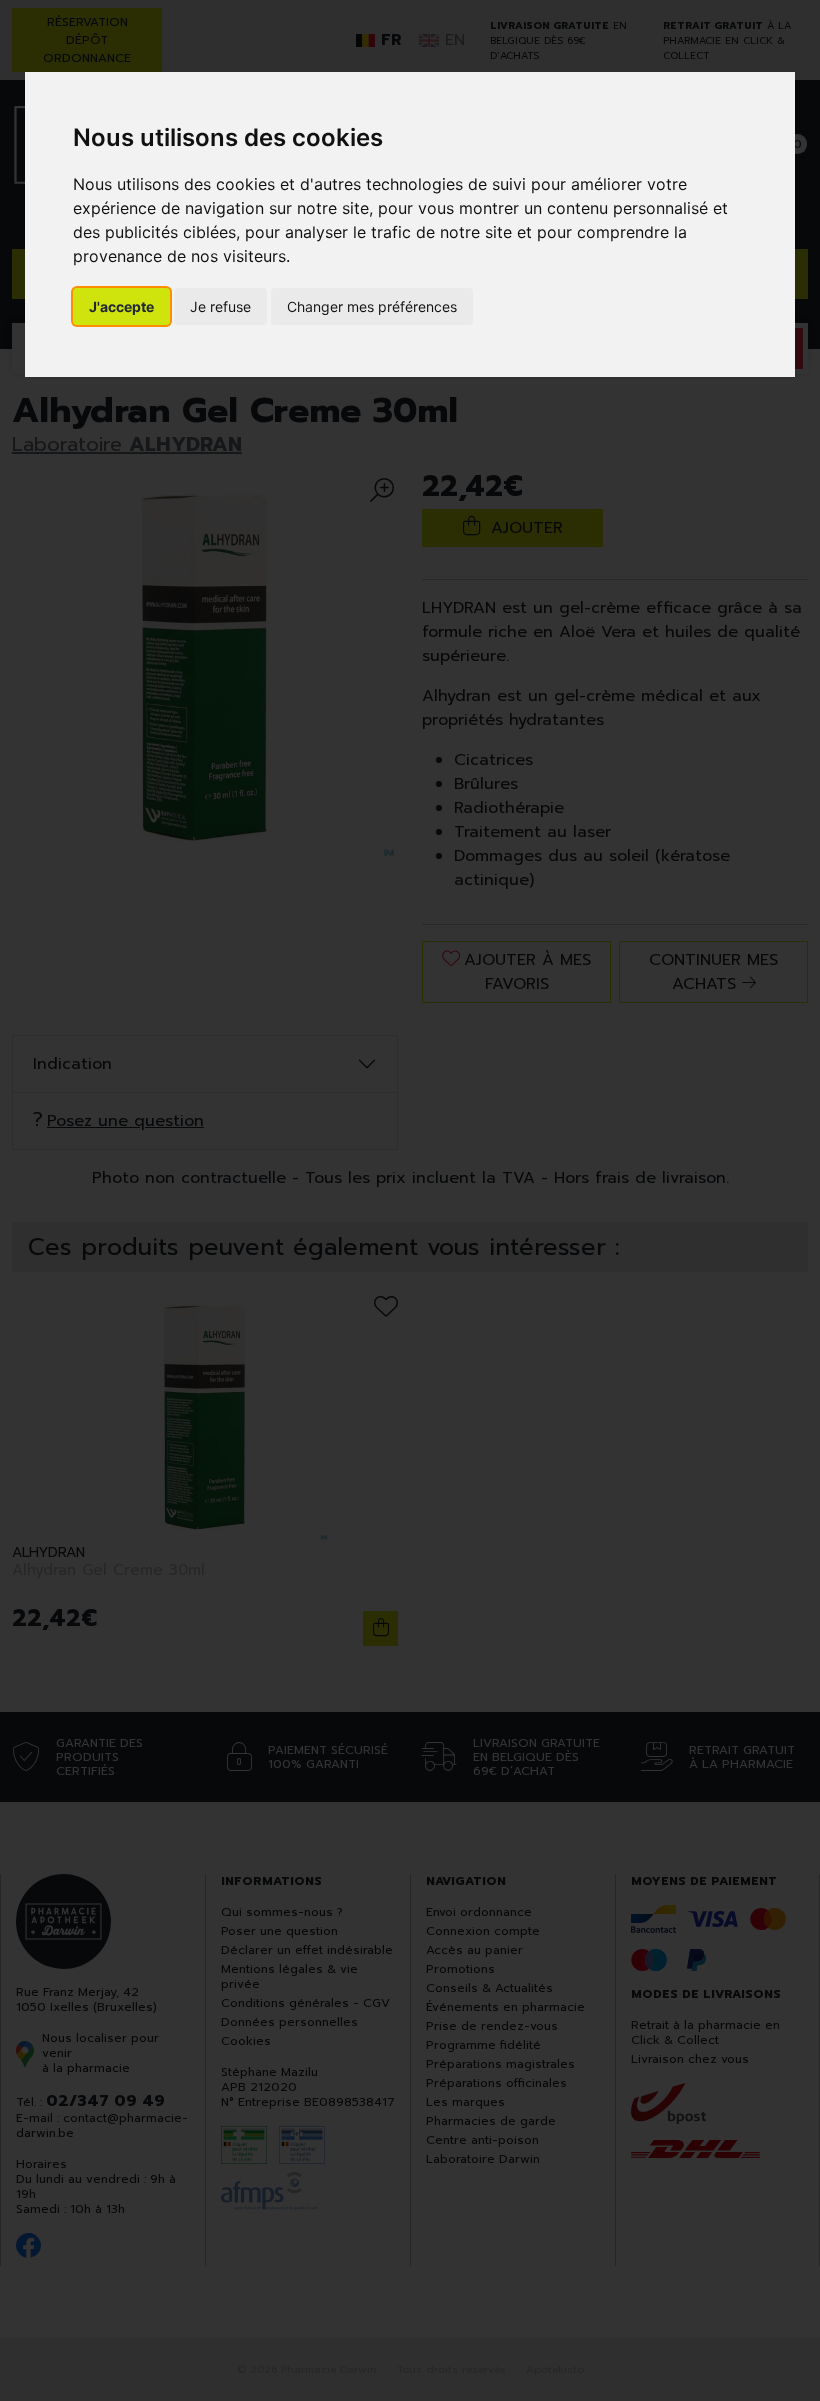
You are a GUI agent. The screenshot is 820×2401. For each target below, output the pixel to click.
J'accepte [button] (121, 306)
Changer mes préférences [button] (372, 306)
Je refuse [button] (220, 306)
